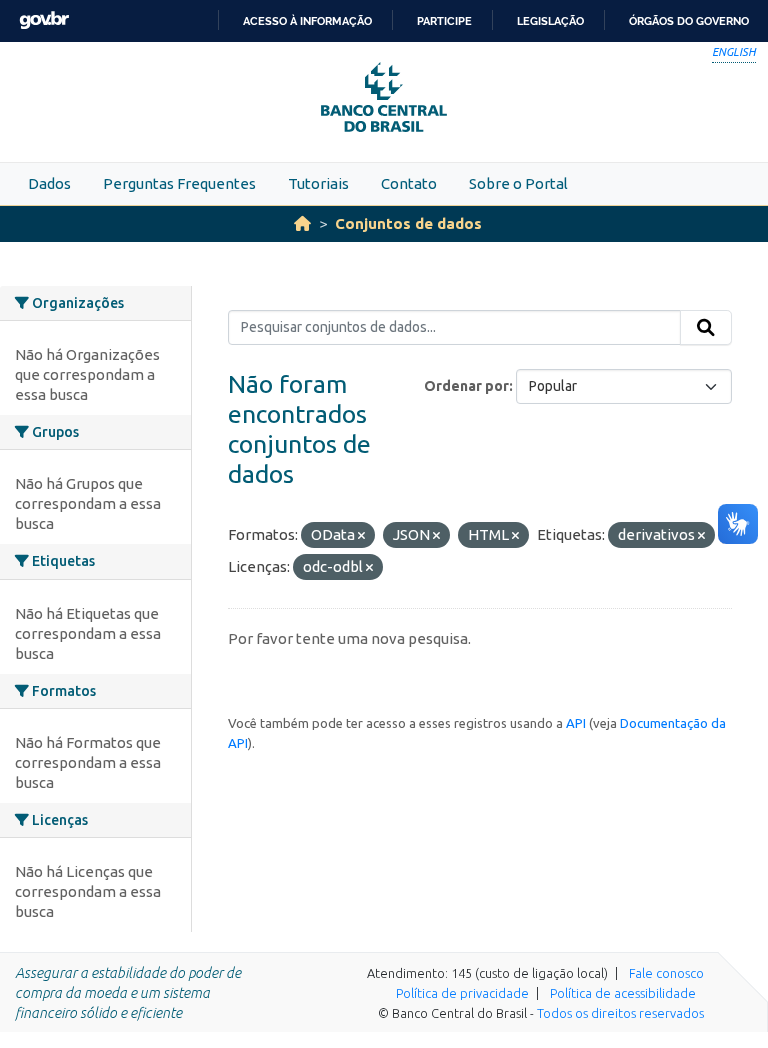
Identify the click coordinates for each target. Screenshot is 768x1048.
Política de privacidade (462, 993)
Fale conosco (666, 973)
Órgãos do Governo (689, 21)
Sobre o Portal (518, 183)
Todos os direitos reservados (620, 1013)
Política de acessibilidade (623, 993)
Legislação (550, 21)
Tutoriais (318, 183)
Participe (444, 21)
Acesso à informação (307, 21)
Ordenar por (466, 386)
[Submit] (706, 328)
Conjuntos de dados (408, 223)
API (576, 723)
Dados (49, 183)
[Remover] (361, 536)
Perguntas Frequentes (179, 183)
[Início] (302, 223)
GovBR (44, 20)
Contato (409, 183)
